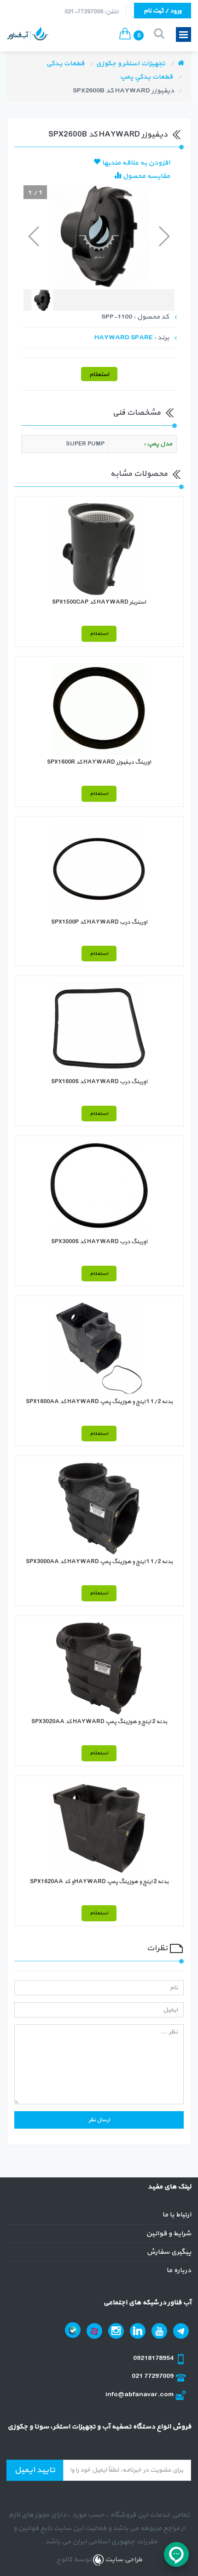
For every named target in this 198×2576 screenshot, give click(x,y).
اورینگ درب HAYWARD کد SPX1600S (99, 1082)
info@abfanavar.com (140, 2395)
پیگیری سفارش (169, 2252)
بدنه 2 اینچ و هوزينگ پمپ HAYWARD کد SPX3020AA (99, 1722)
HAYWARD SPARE (124, 338)
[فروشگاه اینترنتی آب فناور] (181, 64)
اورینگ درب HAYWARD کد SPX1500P (99, 922)
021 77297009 (153, 2376)
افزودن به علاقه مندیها (135, 163)
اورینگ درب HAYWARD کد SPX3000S (99, 1242)
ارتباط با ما (177, 2215)
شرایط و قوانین (169, 2234)
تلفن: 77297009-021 (91, 12)
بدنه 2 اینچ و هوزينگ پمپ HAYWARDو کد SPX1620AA (99, 1882)
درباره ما (179, 2270)
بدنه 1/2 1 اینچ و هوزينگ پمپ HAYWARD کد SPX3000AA (99, 1562)
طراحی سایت (123, 2560)
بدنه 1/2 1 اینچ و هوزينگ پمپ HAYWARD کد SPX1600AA (99, 1402)
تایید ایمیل (35, 2470)
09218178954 (154, 2358)
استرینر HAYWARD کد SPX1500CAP (99, 602)
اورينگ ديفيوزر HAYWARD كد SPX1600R (99, 762)
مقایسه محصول (146, 176)
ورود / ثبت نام (163, 11)
